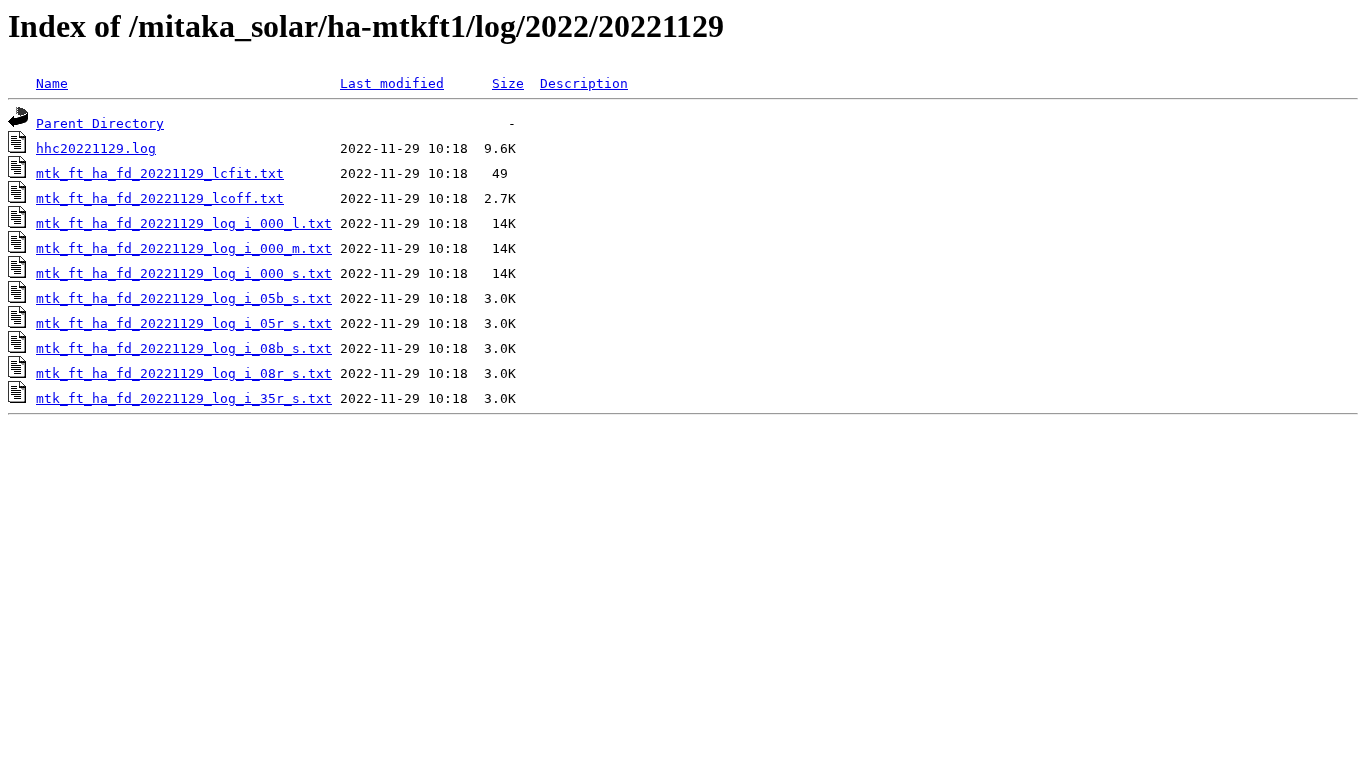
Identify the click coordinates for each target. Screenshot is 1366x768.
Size (508, 83)
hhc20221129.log (96, 148)
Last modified (392, 83)
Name (52, 83)
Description (584, 83)
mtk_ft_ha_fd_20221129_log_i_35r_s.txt (184, 398)
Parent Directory (100, 123)
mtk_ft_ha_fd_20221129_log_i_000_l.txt (184, 223)
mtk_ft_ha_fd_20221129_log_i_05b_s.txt (184, 298)
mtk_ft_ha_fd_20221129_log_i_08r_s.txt (184, 373)
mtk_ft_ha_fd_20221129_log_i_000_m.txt (184, 248)
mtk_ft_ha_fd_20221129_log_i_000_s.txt (184, 273)
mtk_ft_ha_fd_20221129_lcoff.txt (160, 198)
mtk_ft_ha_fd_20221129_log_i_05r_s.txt (184, 323)
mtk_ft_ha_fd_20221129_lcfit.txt (160, 173)
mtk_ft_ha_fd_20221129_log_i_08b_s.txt (184, 348)
